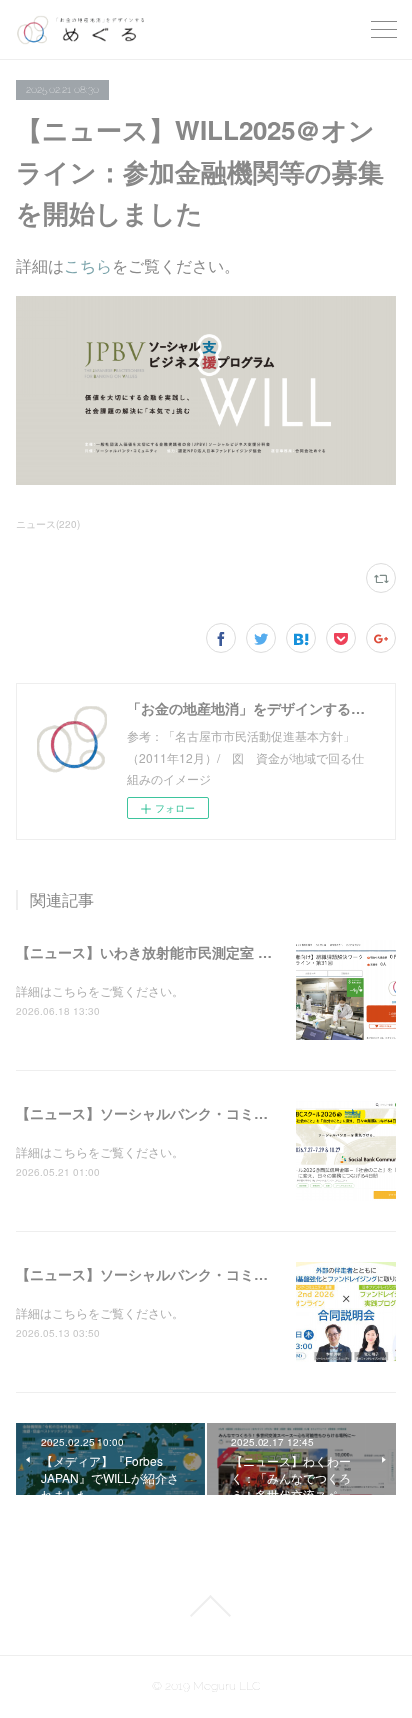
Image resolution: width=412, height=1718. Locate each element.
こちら (88, 265)
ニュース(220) (48, 524)
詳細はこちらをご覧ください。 (100, 990)
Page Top (206, 1606)
